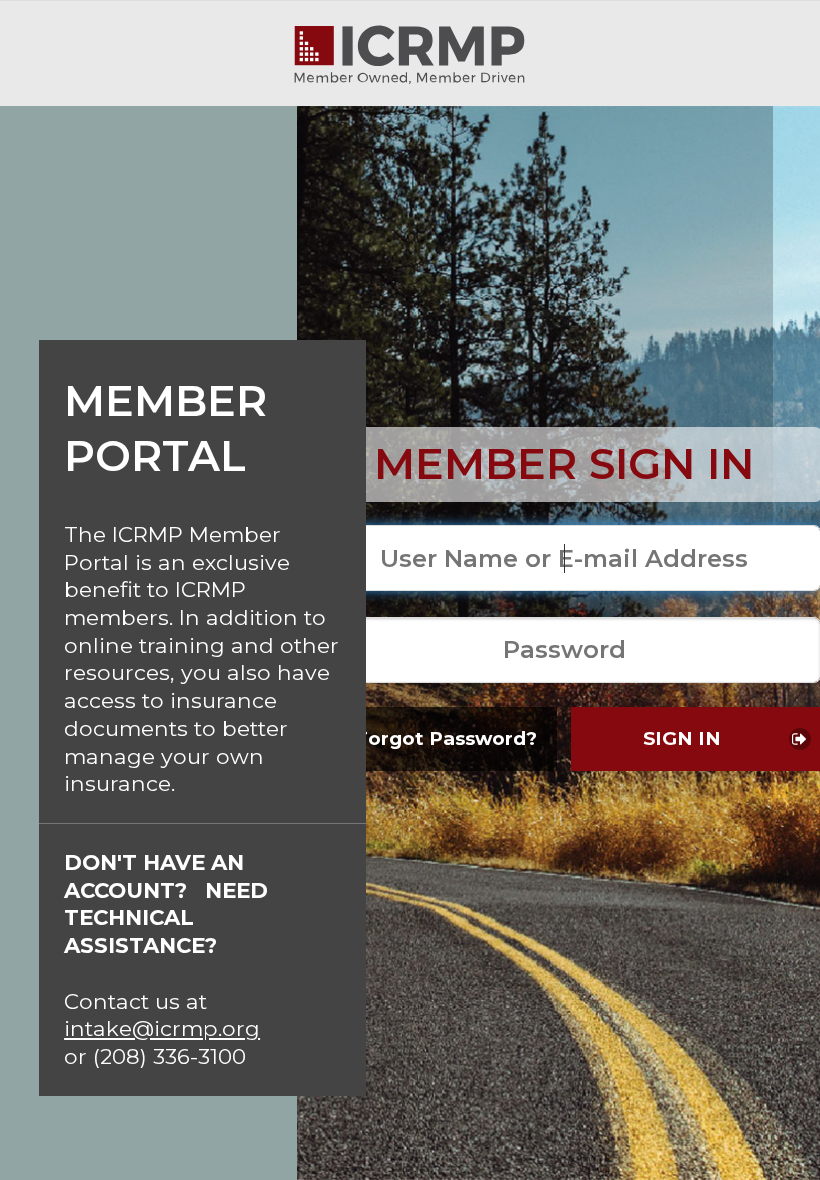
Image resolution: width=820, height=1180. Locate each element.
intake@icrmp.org (162, 1028)
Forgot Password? (446, 738)
